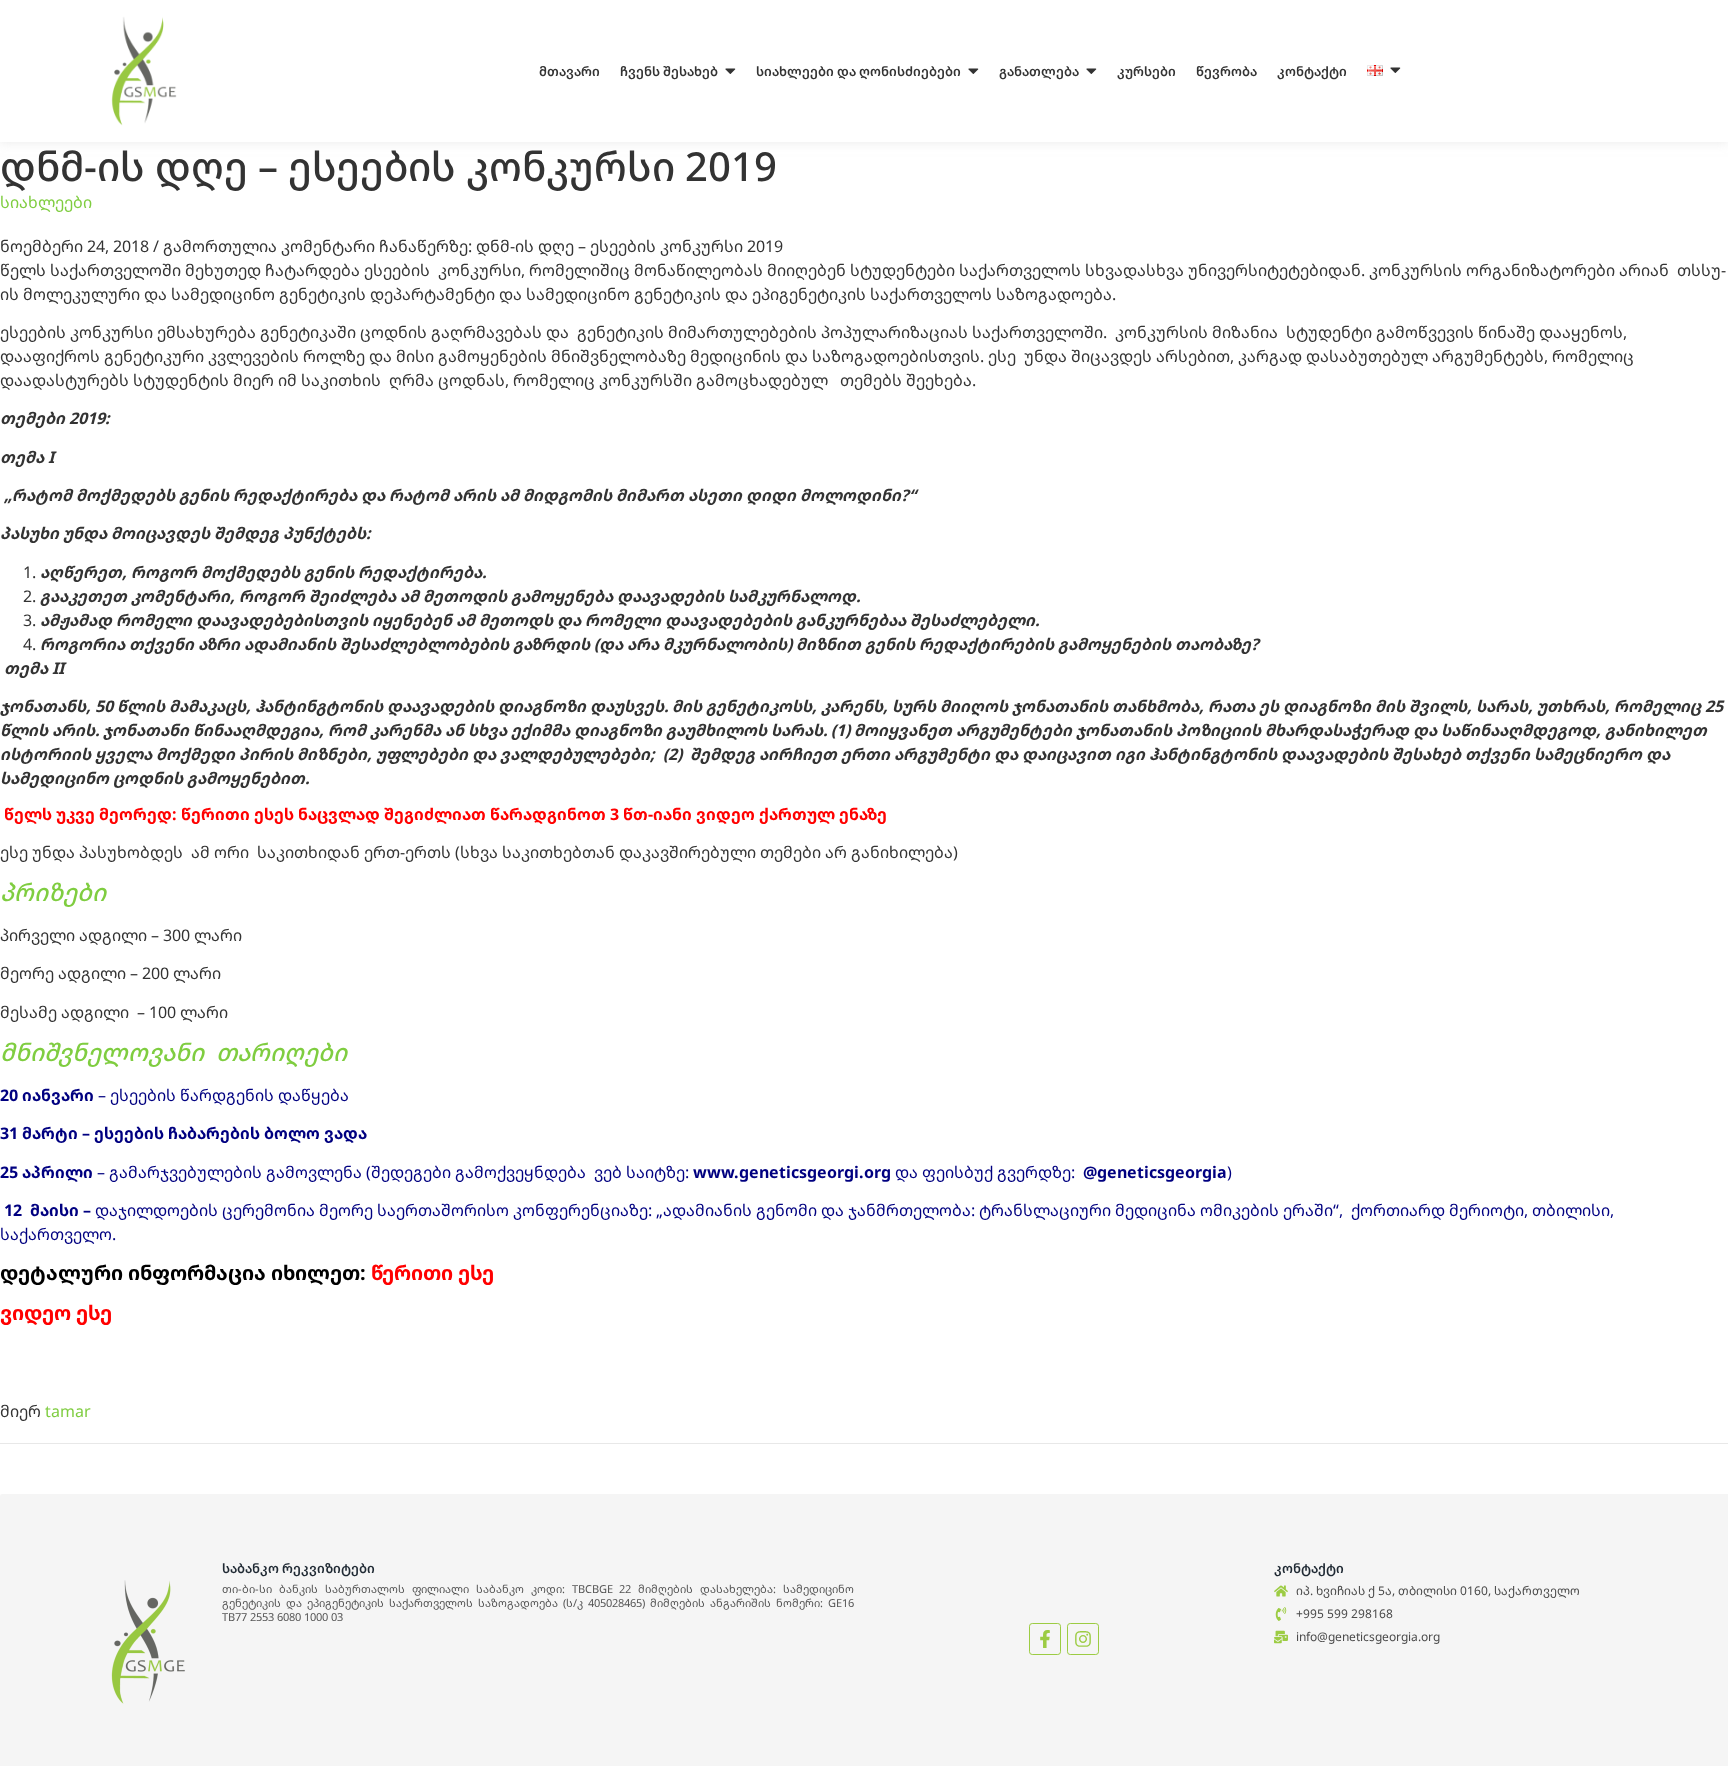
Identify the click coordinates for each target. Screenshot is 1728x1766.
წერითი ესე (432, 1272)
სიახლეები (46, 202)
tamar (68, 1411)
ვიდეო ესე (56, 1312)
